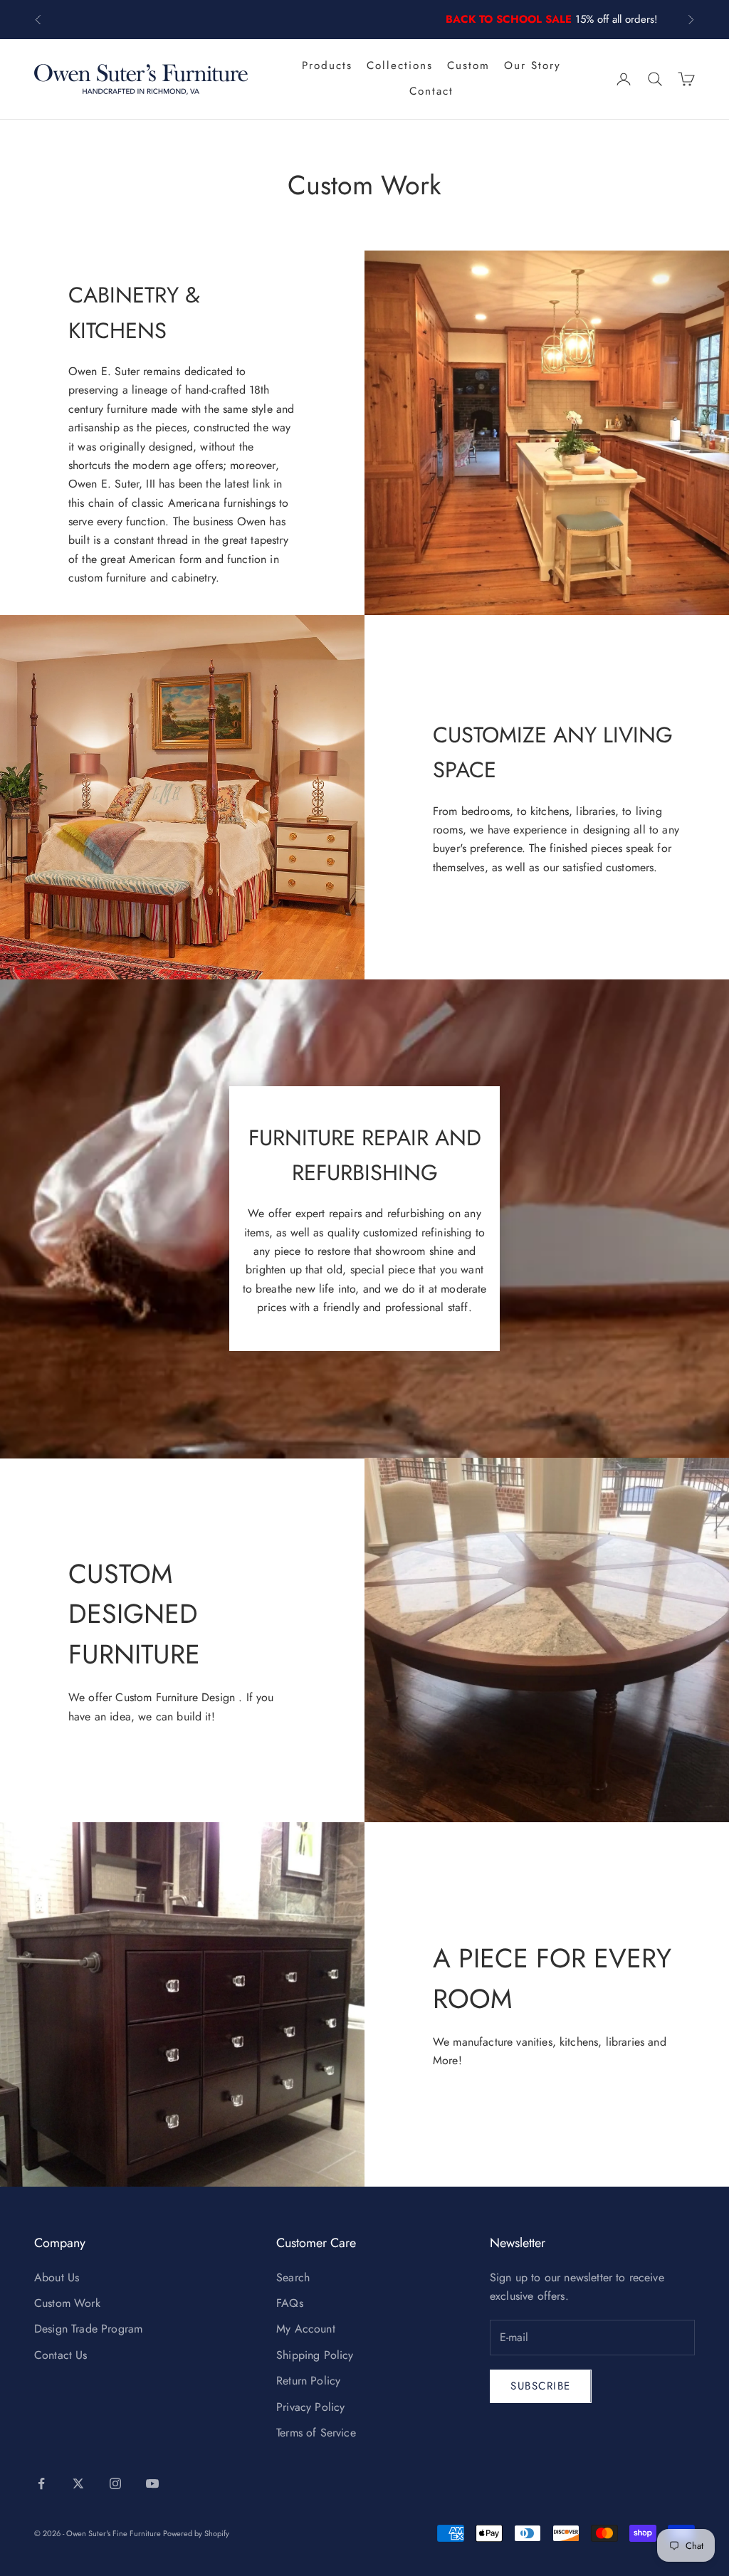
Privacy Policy (310, 2407)
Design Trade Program (88, 2329)
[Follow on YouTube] (152, 2483)
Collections (400, 65)
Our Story (533, 65)
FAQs (290, 2303)
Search (293, 2277)
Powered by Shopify (196, 2533)
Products (327, 65)
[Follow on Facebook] (41, 2483)
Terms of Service (316, 2433)
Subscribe (541, 2386)
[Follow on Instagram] (115, 2483)
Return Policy (308, 2381)
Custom (468, 65)
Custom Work (67, 2303)
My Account (306, 2329)
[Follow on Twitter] (78, 2483)
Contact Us (61, 2355)
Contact (431, 91)
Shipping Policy (315, 2355)
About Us (57, 2277)
